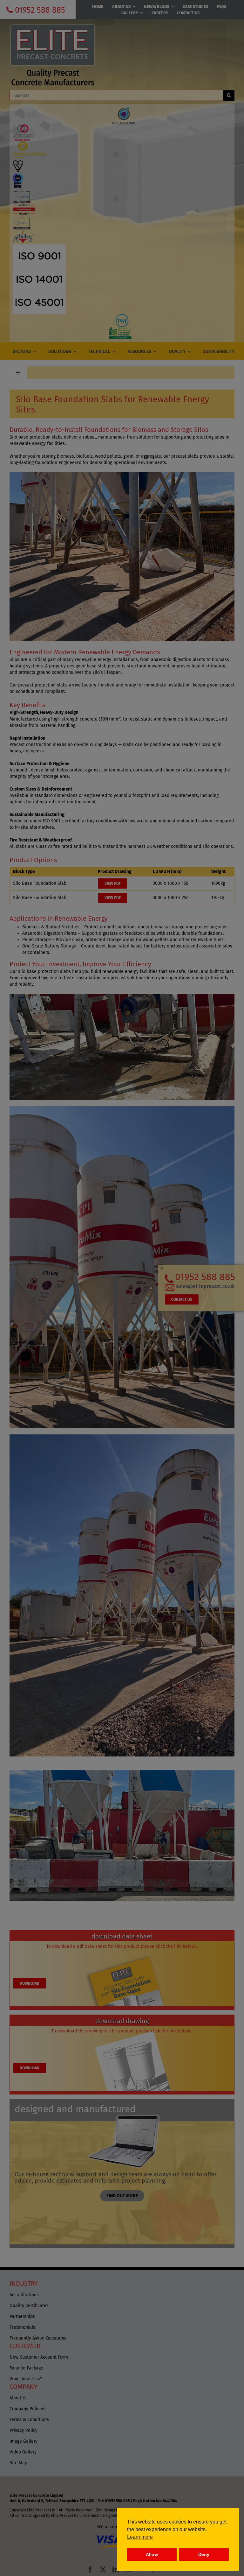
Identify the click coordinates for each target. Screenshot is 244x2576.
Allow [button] (152, 2554)
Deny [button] (204, 2554)
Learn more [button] (140, 2537)
